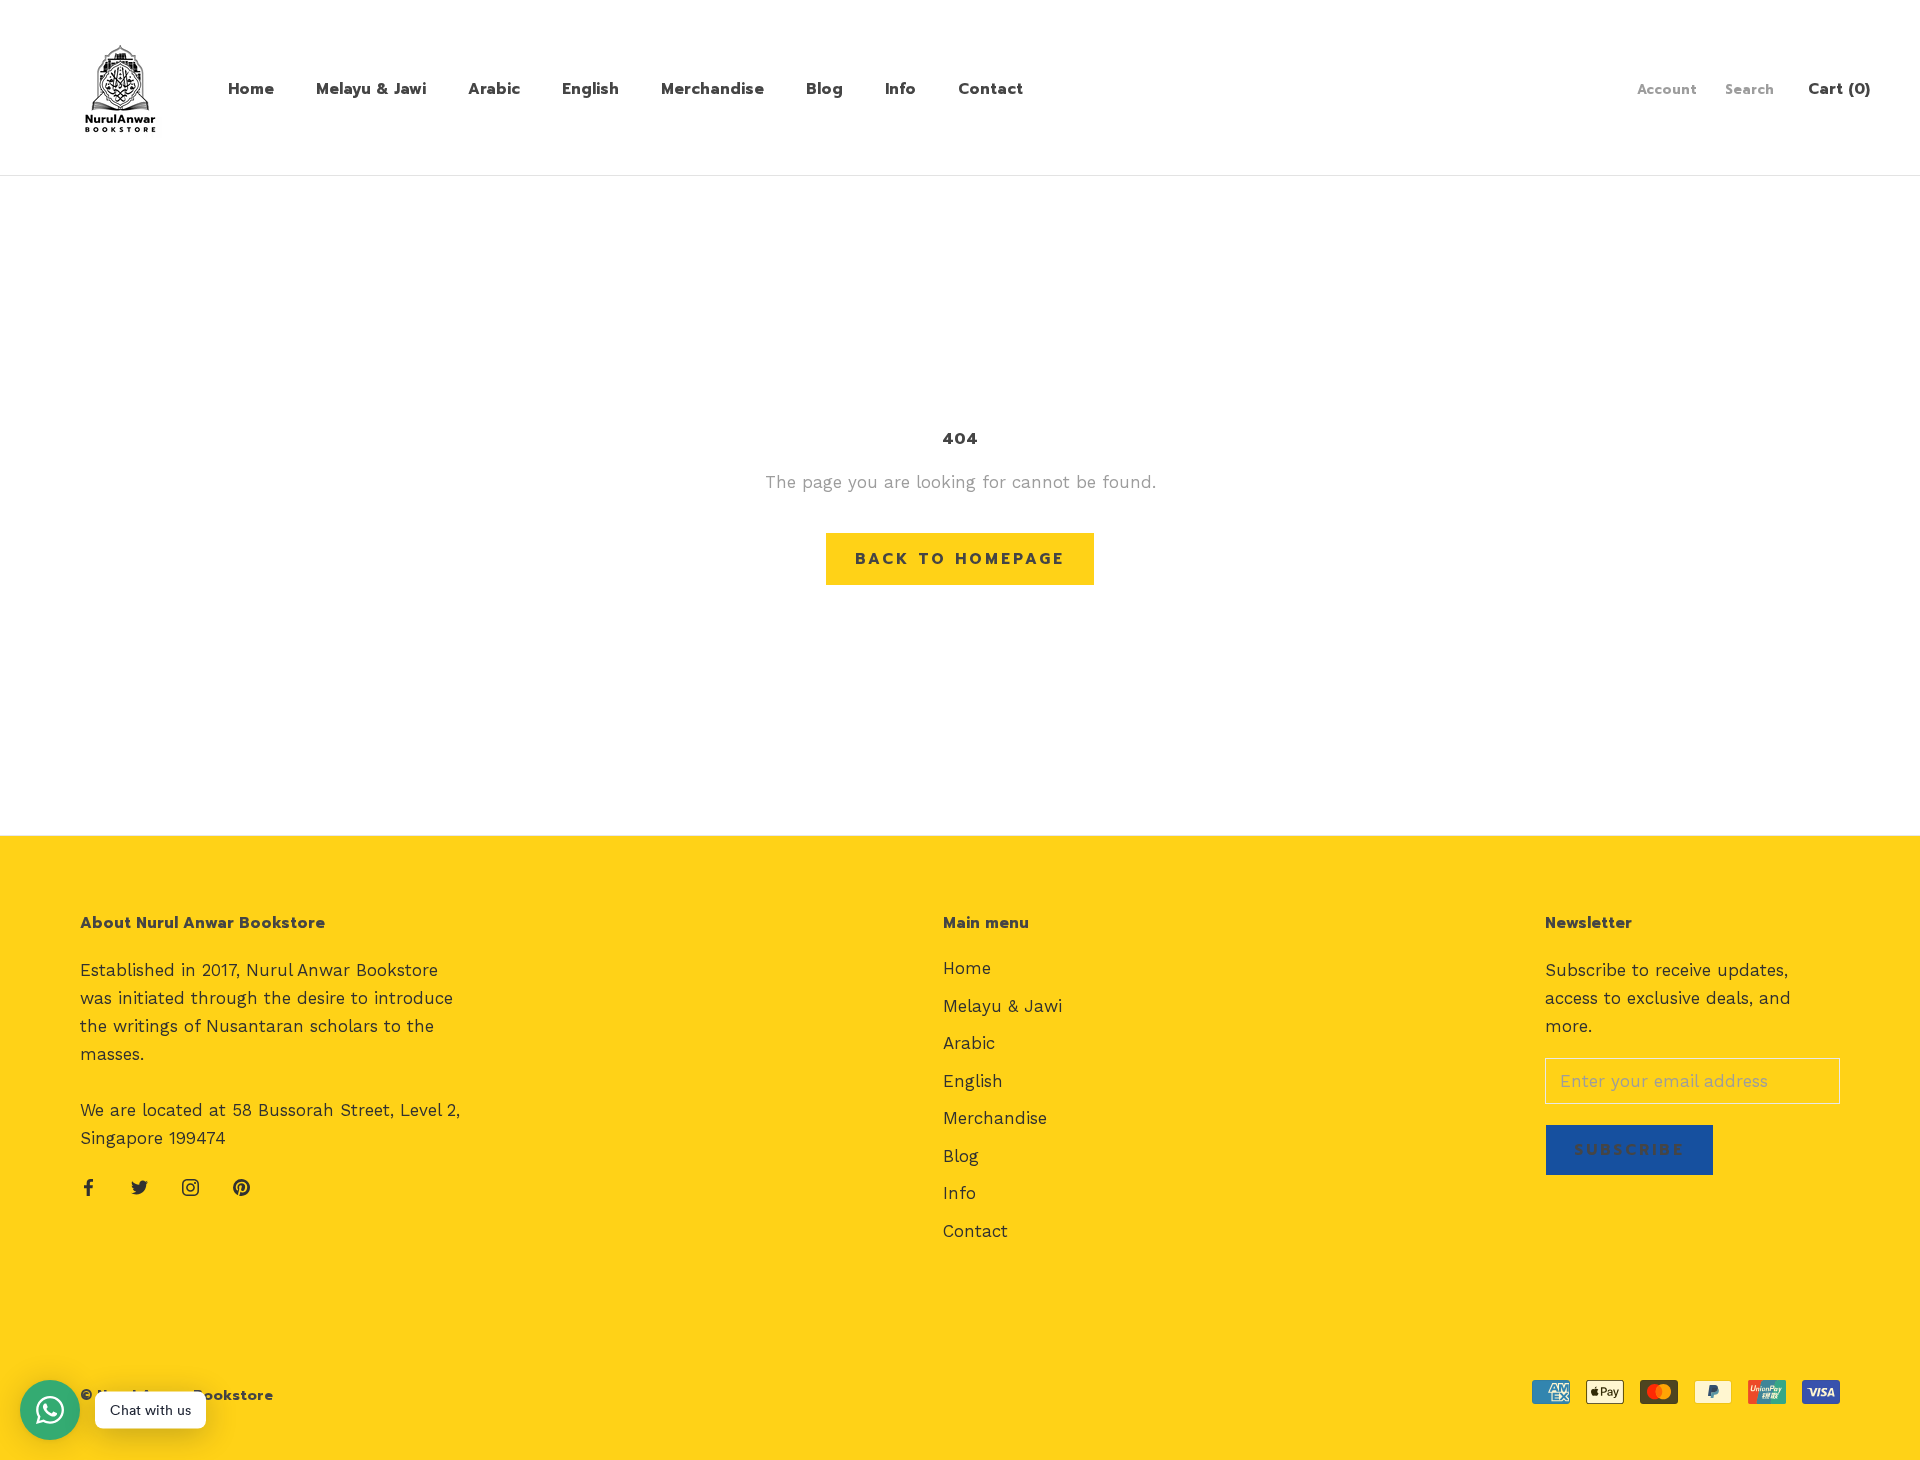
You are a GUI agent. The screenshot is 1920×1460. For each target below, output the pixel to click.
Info (900, 89)
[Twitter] (139, 1186)
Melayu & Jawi (371, 89)
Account (1667, 89)
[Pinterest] (241, 1186)
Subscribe (1629, 1150)
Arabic (494, 89)
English (590, 89)
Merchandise (712, 89)
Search (1749, 89)
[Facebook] (88, 1186)
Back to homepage (960, 559)
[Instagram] (190, 1186)
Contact (990, 89)
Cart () (1839, 89)
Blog (824, 89)
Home (251, 89)
